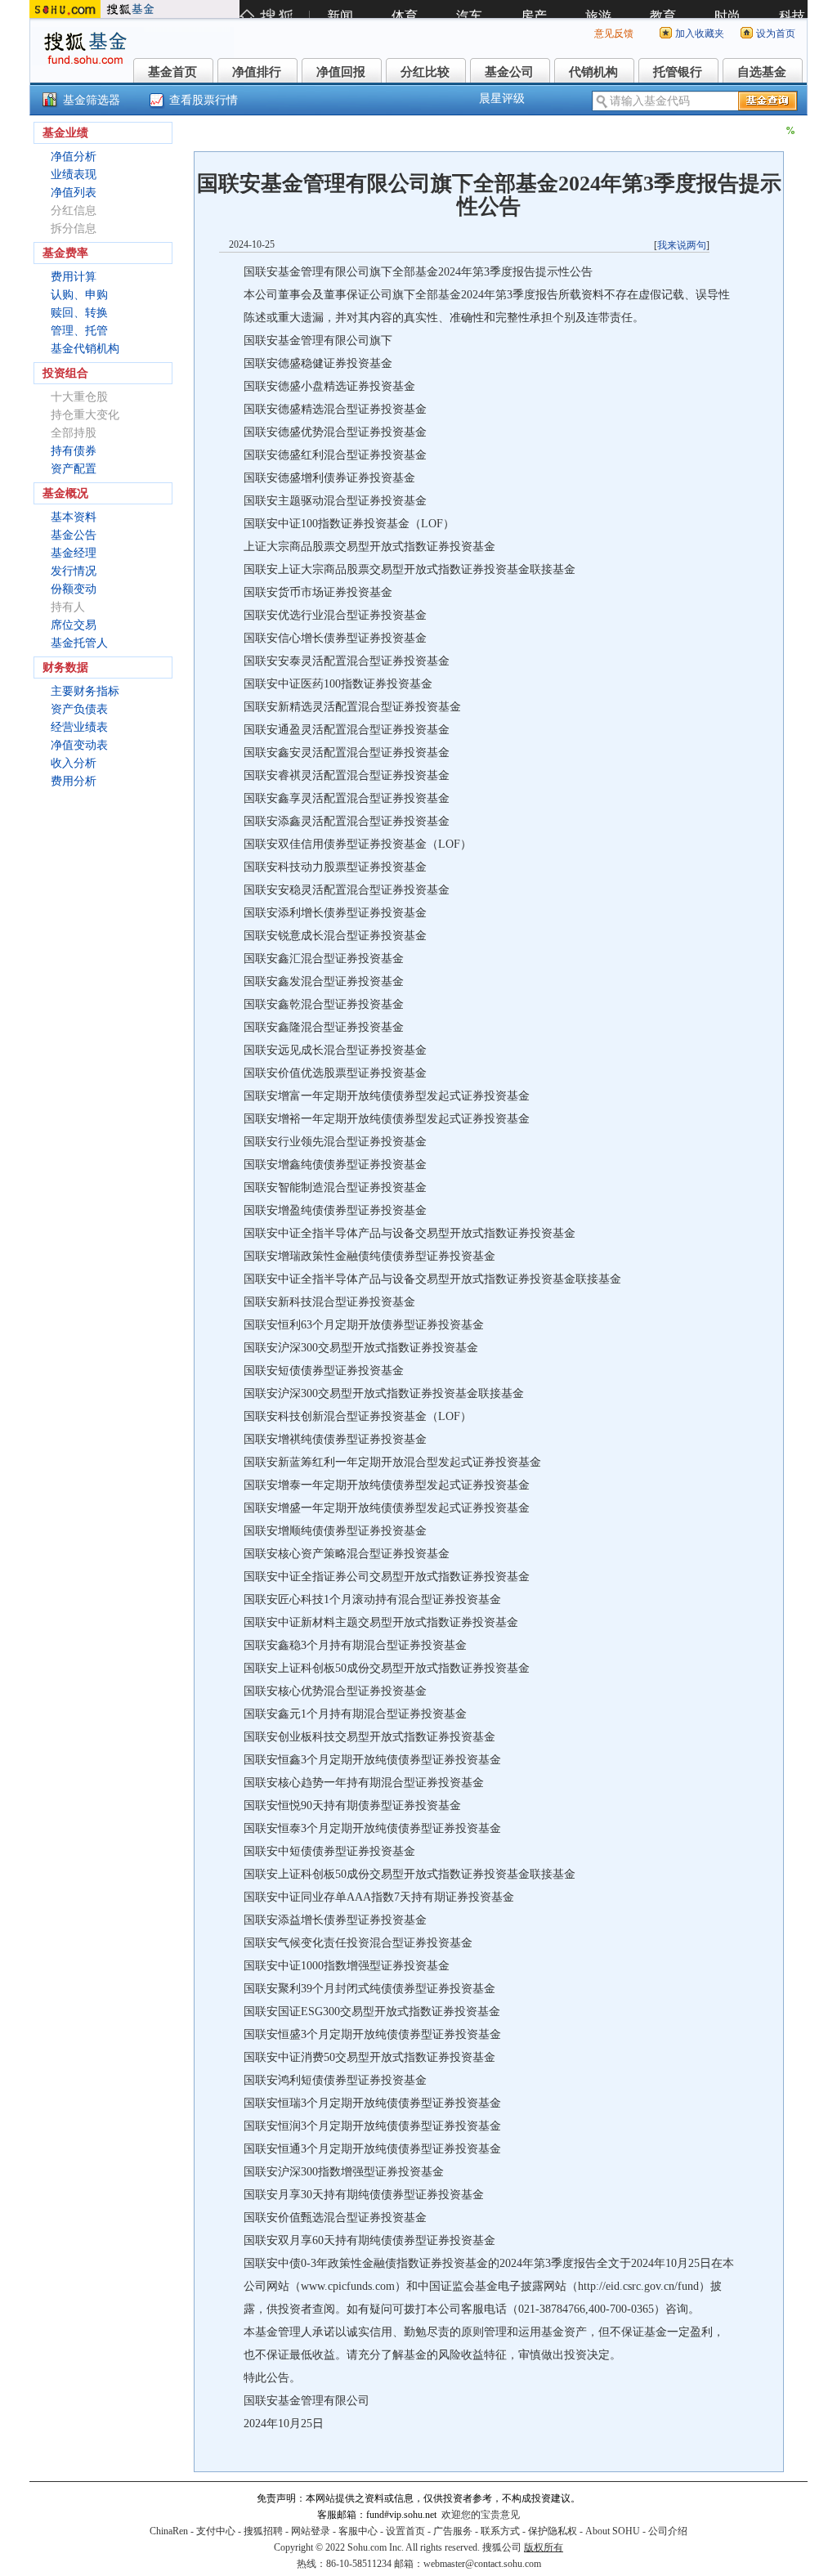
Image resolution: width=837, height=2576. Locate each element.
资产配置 (74, 469)
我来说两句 (682, 245)
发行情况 (74, 571)
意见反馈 (614, 34)
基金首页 (172, 72)
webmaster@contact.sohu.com (482, 2564)
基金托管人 (79, 643)
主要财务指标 (85, 691)
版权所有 (544, 2547)
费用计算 (74, 277)
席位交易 (74, 625)
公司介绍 (668, 2531)
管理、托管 (79, 331)
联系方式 (500, 2531)
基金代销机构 (85, 349)
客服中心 (358, 2531)
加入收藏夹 (700, 34)
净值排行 (257, 72)
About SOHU (613, 2531)
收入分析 (74, 763)
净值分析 (74, 157)
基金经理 (74, 553)
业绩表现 (74, 175)
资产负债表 (79, 709)
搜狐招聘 (263, 2531)
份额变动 (74, 589)
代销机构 (593, 72)
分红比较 (425, 72)
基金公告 (74, 535)
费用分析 (74, 781)
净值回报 (341, 72)
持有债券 (74, 451)
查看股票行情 (204, 100)
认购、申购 (79, 295)
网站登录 (311, 2531)
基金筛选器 (92, 100)
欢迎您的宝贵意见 (481, 2515)
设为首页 (776, 34)
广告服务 (453, 2531)
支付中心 (216, 2531)
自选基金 (762, 72)
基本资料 (74, 517)
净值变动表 (79, 745)
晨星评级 (502, 99)
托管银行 (678, 72)
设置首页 (405, 2531)
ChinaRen (169, 2531)
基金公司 (509, 72)
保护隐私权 (553, 2531)
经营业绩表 (79, 727)
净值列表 (74, 193)
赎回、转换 (79, 313)
